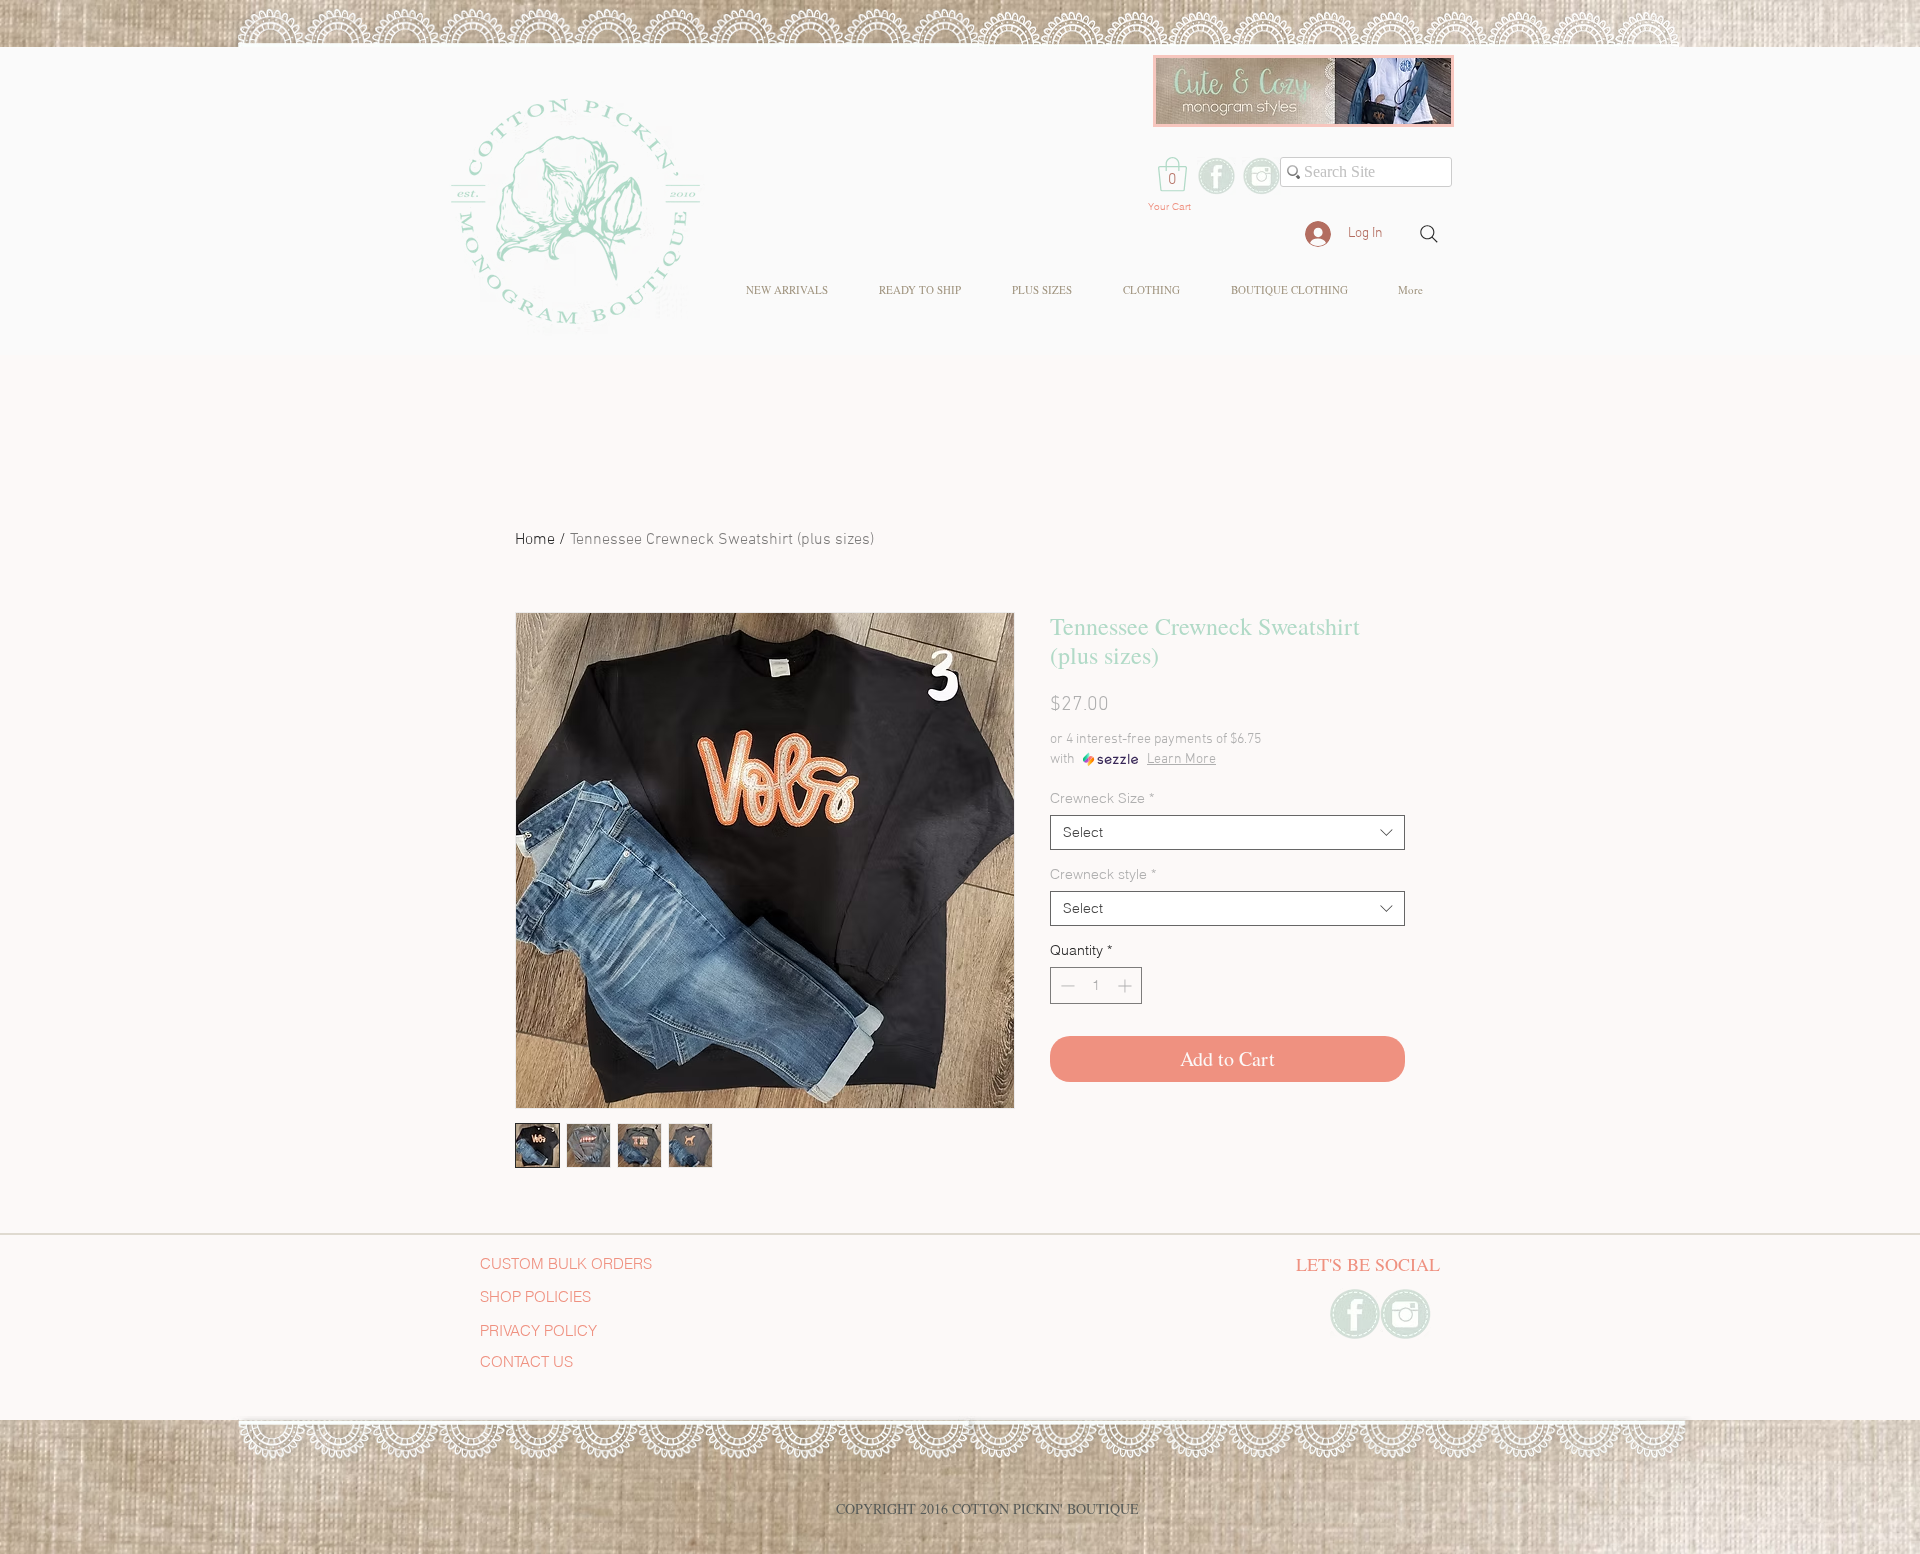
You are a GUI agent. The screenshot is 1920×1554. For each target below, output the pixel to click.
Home (535, 540)
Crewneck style (1103, 874)
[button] (1172, 174)
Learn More (1181, 759)
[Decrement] (1065, 985)
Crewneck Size (1102, 798)
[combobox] (1227, 832)
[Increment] (1126, 985)
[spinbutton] (1096, 985)
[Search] (1429, 234)
